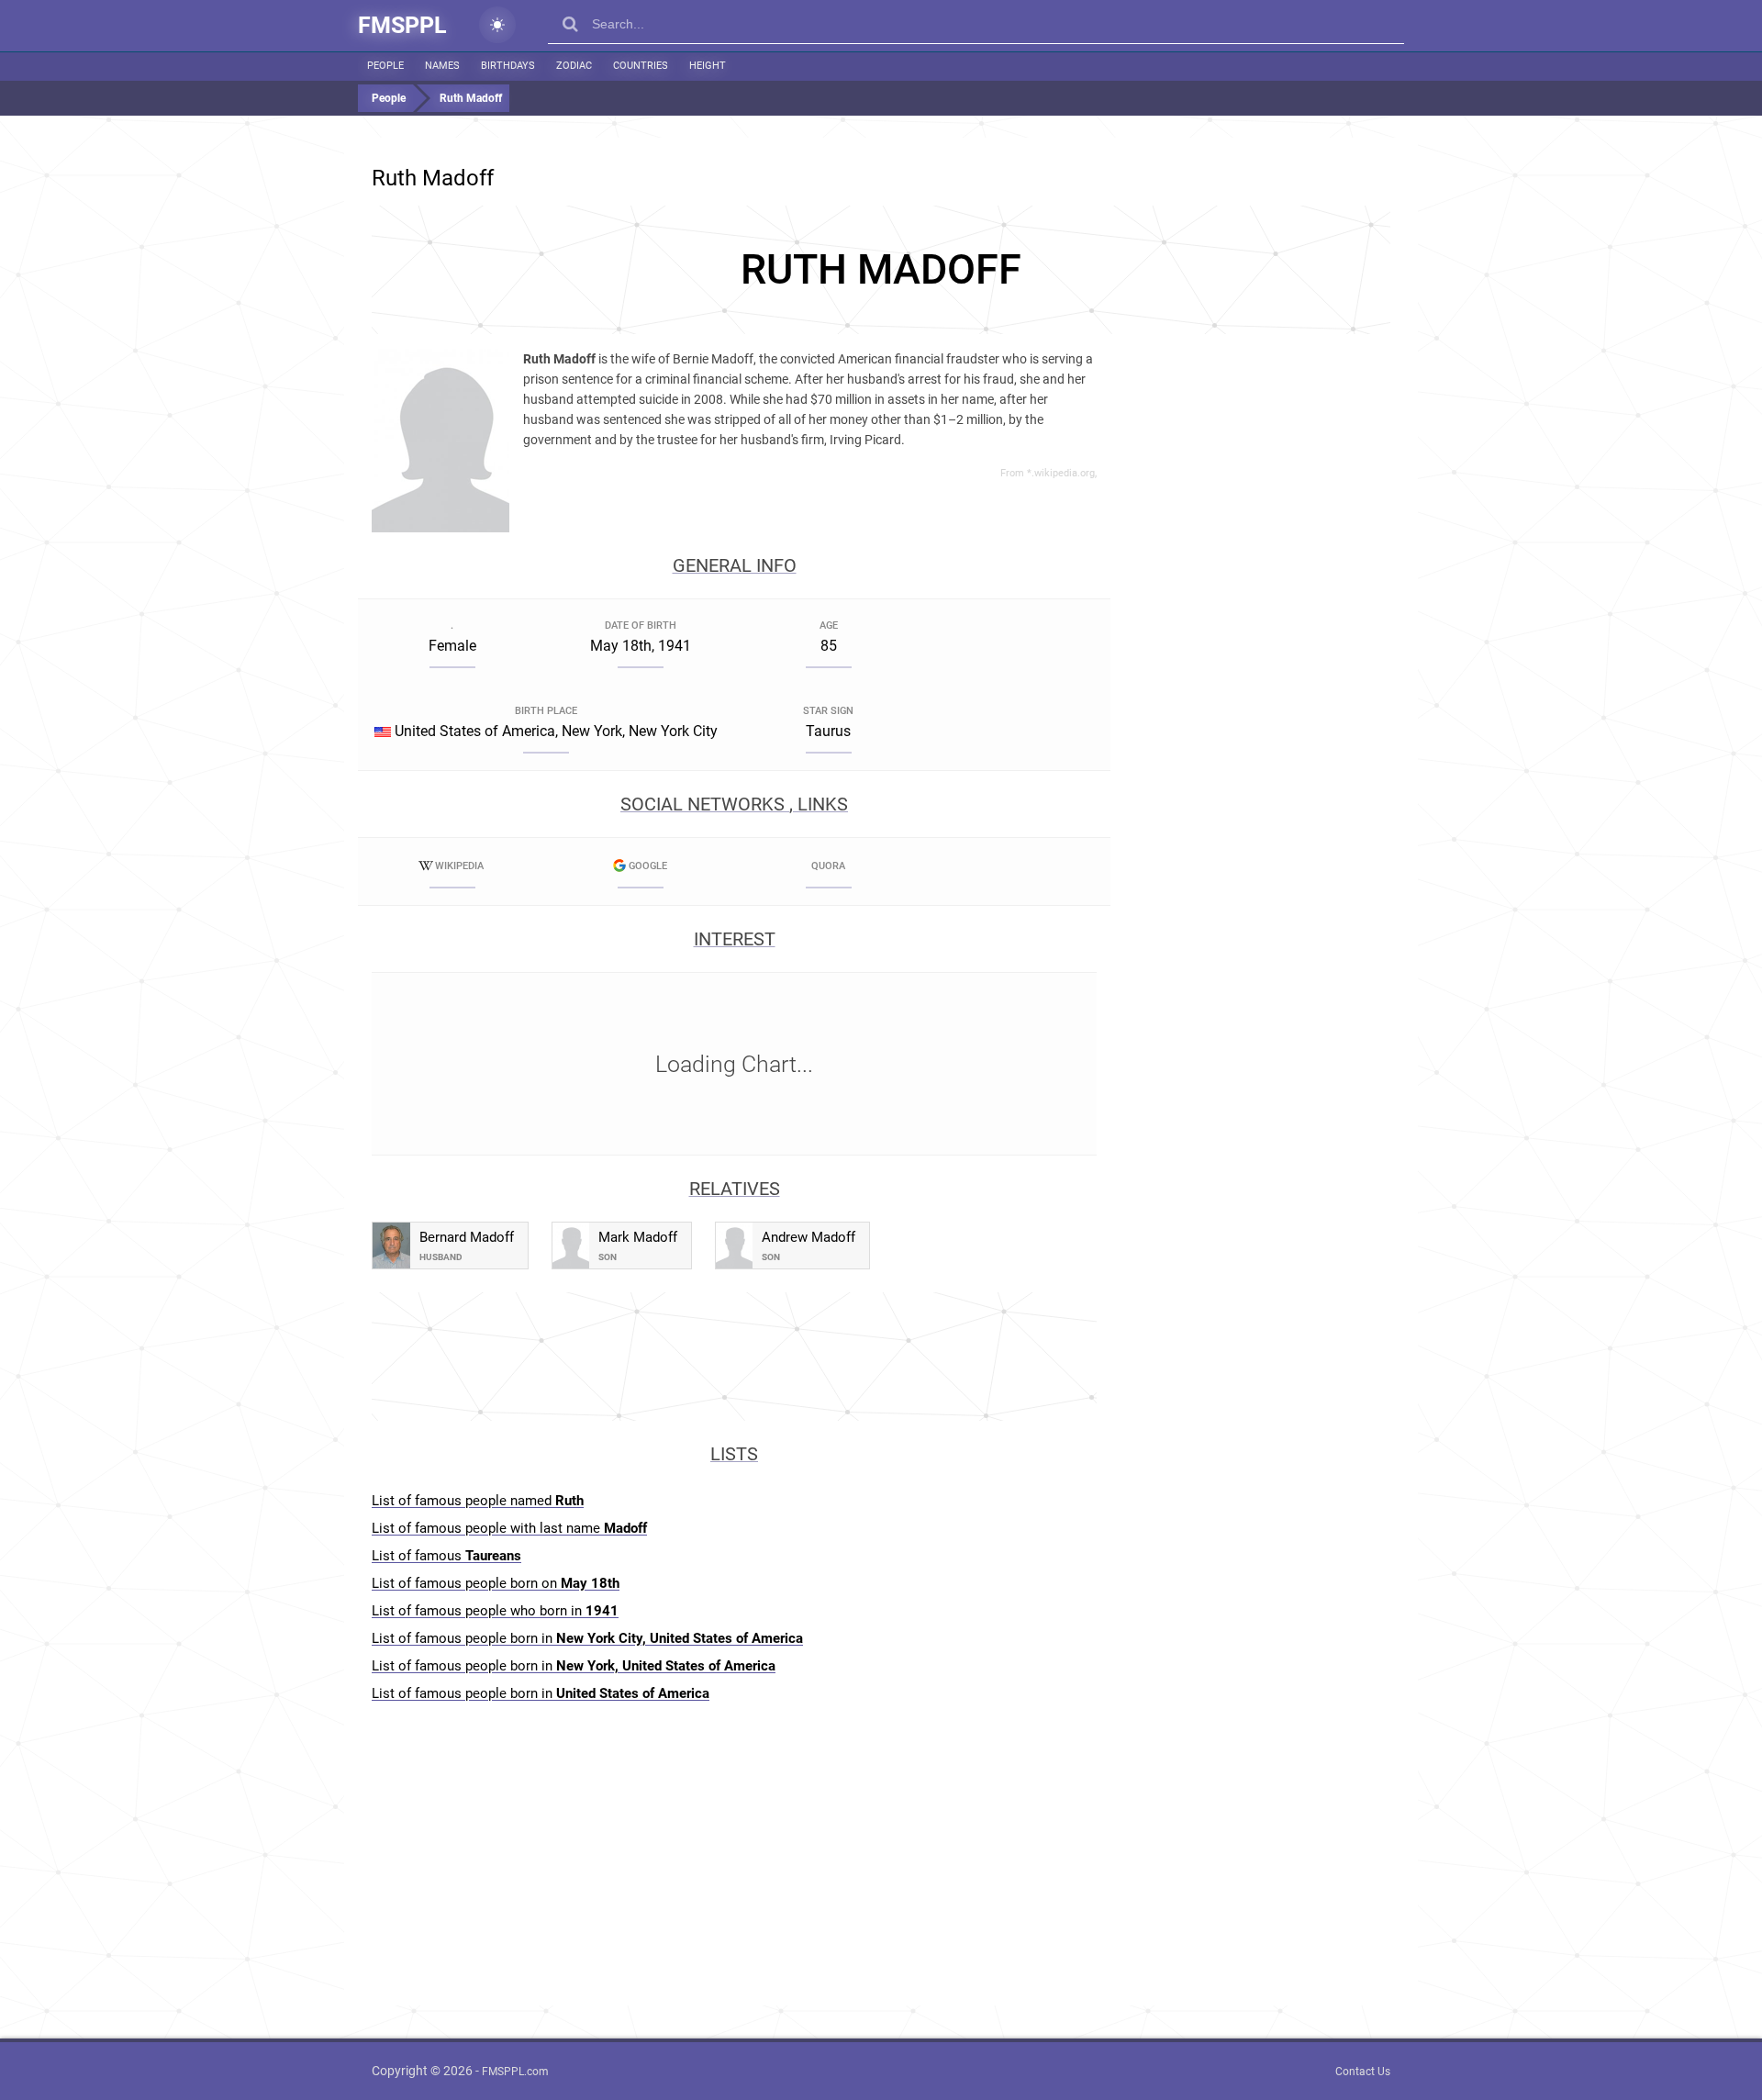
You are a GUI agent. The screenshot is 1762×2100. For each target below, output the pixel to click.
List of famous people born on (496, 1583)
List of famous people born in (587, 1638)
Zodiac (574, 66)
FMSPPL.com (515, 2072)
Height (708, 66)
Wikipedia (459, 866)
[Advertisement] (881, 270)
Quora (828, 866)
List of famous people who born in (495, 1611)
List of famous (446, 1556)
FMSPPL (402, 25)
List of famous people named (478, 1501)
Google (648, 866)
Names (442, 66)
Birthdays (508, 66)
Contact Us (1363, 2072)
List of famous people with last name (509, 1528)
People (385, 66)
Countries (641, 66)
